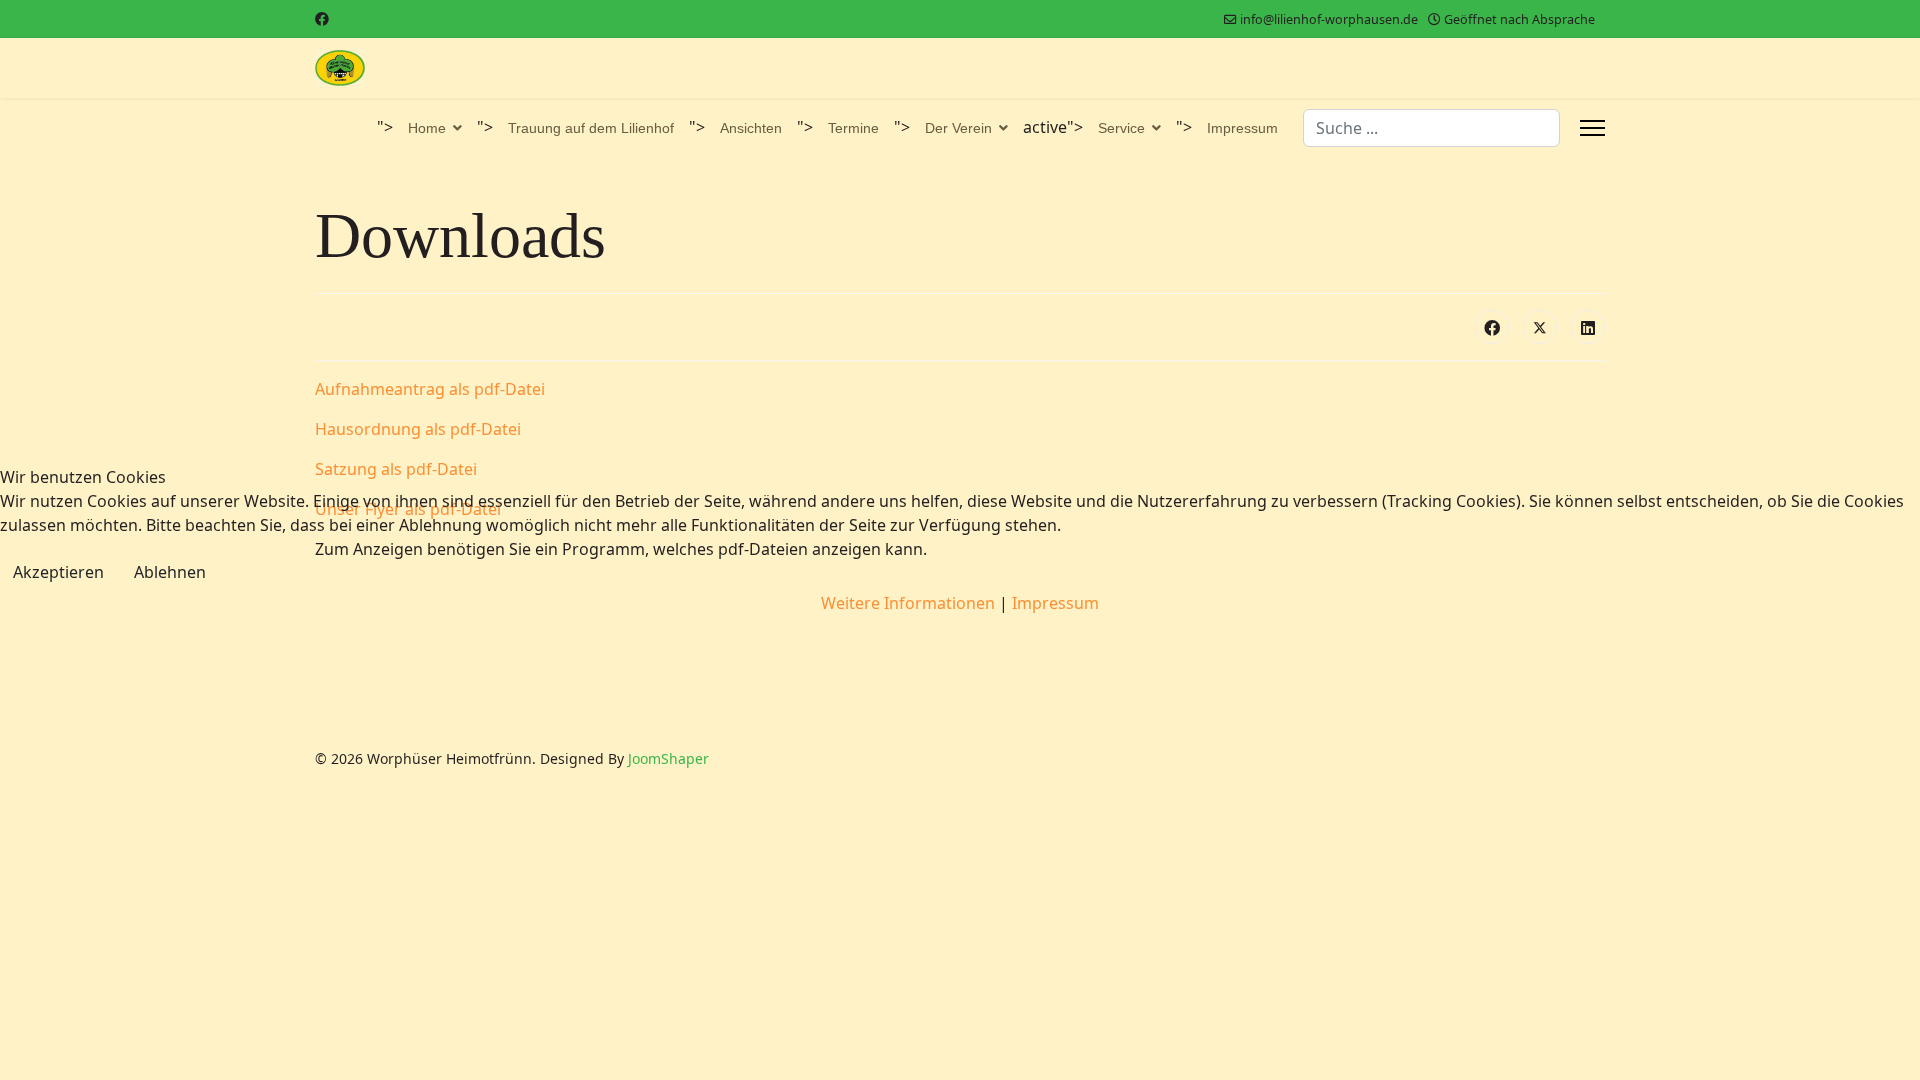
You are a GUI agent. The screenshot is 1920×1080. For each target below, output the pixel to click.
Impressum (1055, 603)
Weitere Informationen (908, 603)
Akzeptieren (58, 572)
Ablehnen (170, 572)
